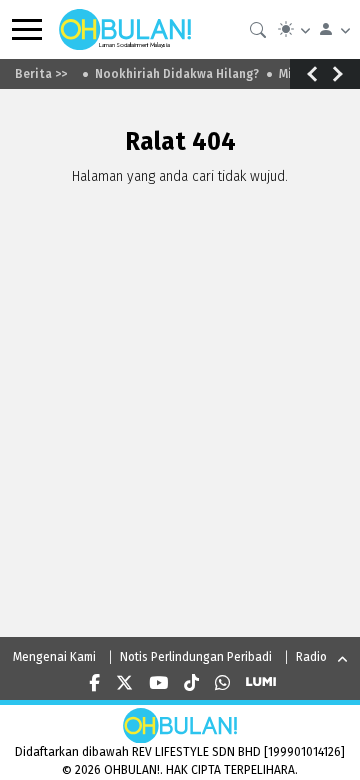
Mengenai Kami (54, 657)
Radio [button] (311, 657)
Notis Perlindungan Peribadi (196, 657)
